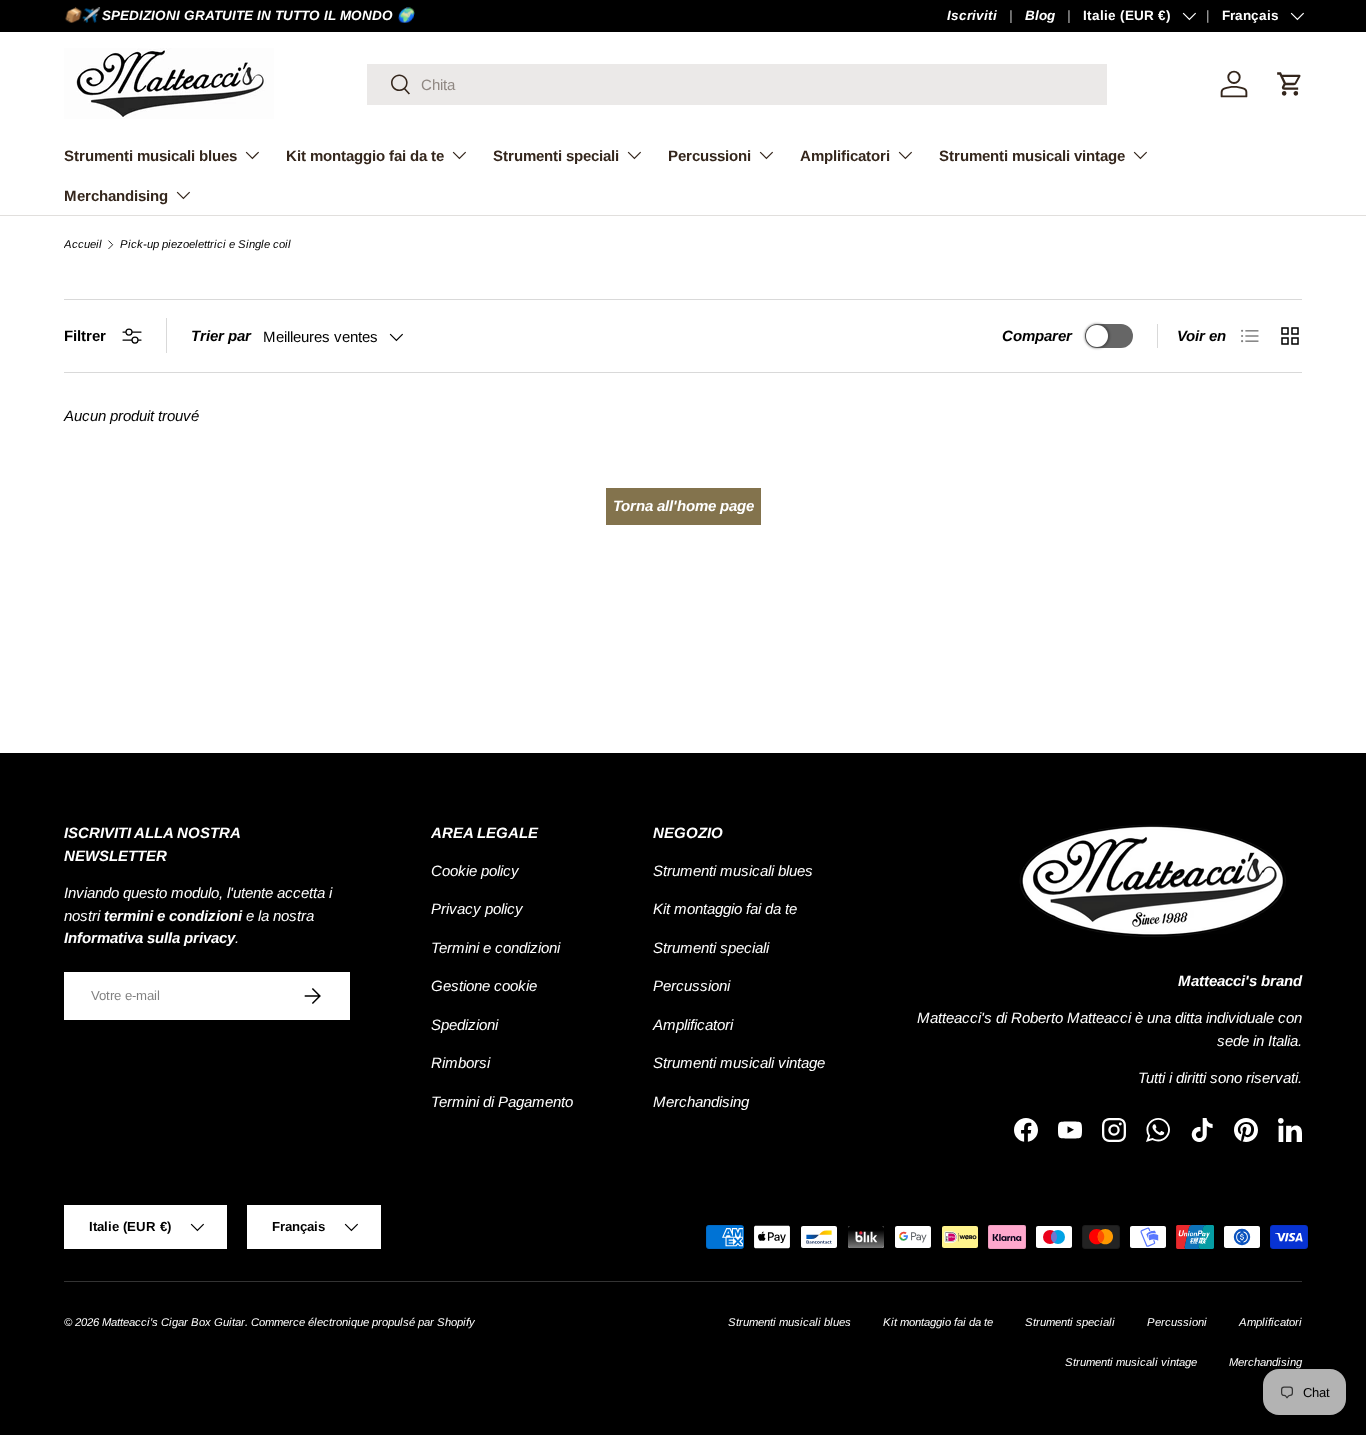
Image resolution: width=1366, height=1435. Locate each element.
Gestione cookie (484, 985)
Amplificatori (845, 155)
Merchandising (116, 195)
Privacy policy (477, 908)
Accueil (83, 244)
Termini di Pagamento (502, 1101)
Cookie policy (475, 870)
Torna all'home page (683, 505)
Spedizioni (464, 1024)
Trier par (221, 335)
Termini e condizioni (495, 947)
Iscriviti (972, 15)
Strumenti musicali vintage (1032, 155)
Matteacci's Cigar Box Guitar (173, 1322)
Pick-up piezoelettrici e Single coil (205, 244)
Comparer (1037, 335)
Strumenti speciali (556, 155)
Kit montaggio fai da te (365, 155)
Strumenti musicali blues (150, 155)
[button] (1290, 84)
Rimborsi (460, 1062)
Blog (1040, 15)
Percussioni (709, 155)
